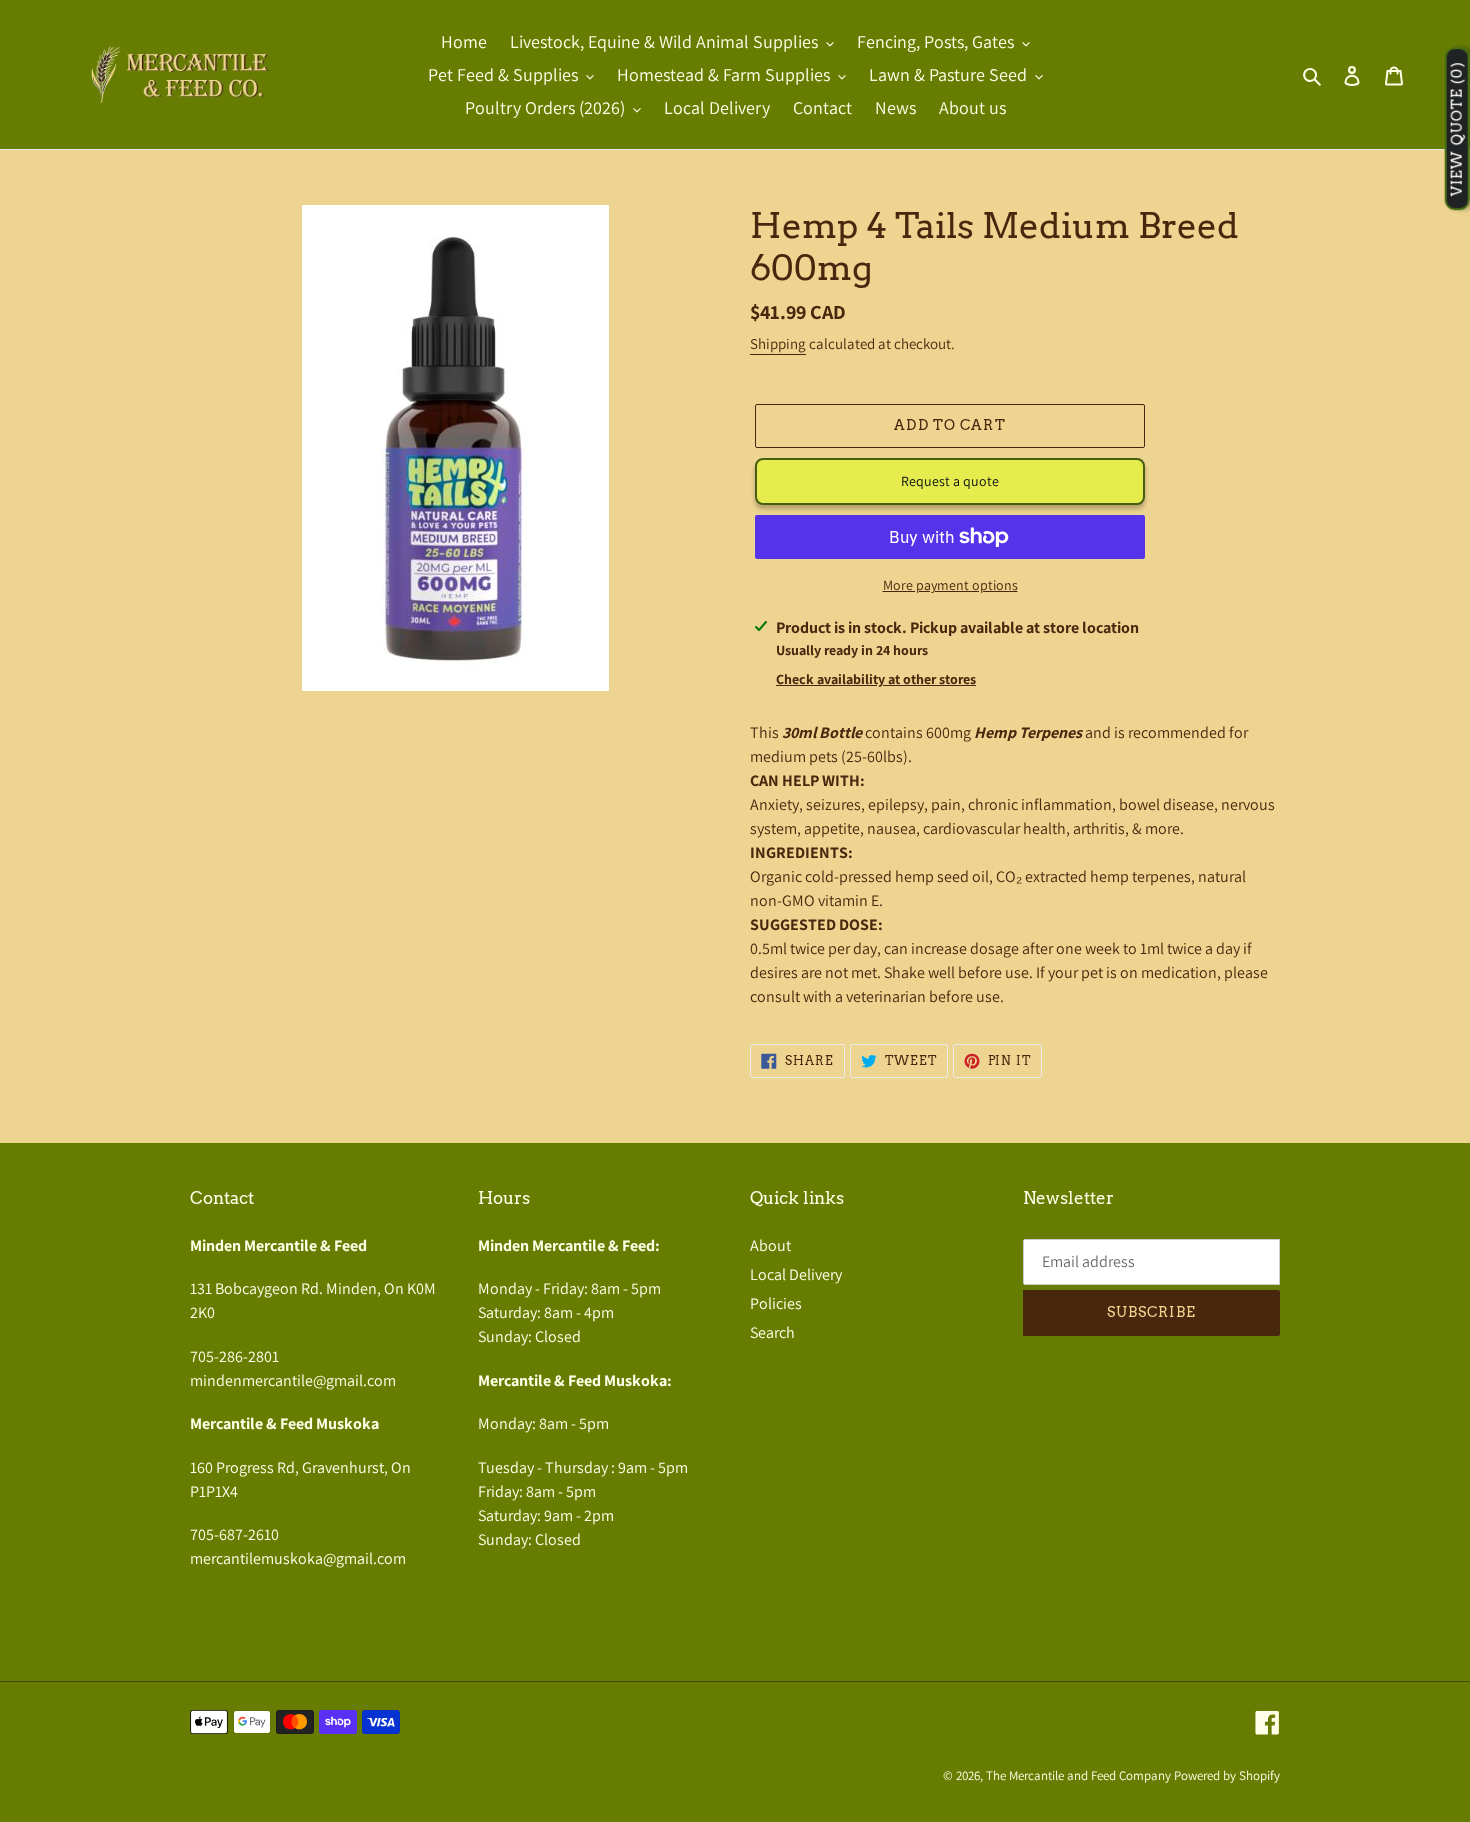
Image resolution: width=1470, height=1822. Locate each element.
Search (772, 1332)
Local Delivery (796, 1274)
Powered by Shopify (1227, 1775)
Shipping (778, 343)
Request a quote (950, 481)
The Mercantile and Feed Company (1078, 1775)
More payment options (950, 585)
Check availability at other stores (876, 679)
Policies (776, 1303)
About (770, 1245)
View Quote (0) (1457, 129)
